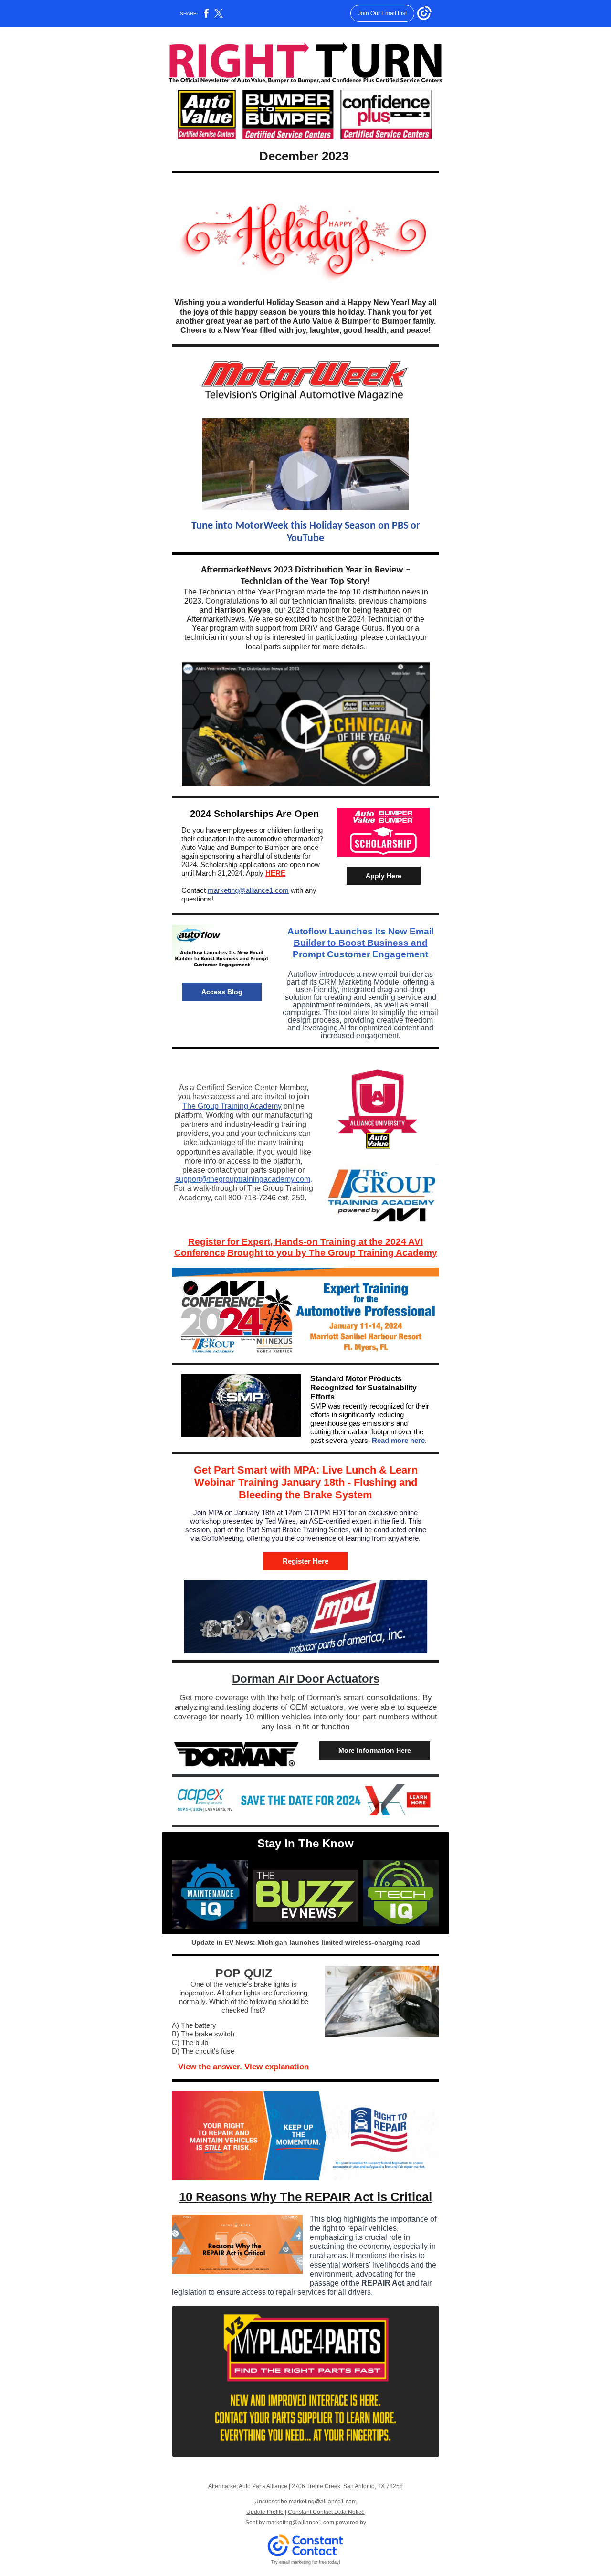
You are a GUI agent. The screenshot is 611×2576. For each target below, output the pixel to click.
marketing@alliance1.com (248, 890)
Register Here (305, 1561)
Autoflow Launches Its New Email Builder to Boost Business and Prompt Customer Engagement (361, 943)
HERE (275, 873)
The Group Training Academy (232, 1106)
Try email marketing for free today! (306, 2562)
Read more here (398, 1440)
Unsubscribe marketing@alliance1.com (305, 2502)
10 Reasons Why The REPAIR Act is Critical (305, 2197)
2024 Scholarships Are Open (254, 814)
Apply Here (384, 876)
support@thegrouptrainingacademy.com (243, 1179)
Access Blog (222, 992)
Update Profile (265, 2512)
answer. (227, 2067)
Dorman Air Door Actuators (306, 1679)
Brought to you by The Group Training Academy (332, 1253)
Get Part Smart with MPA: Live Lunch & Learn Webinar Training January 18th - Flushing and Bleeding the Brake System (306, 1483)
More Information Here (375, 1750)
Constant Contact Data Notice (326, 2512)
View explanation (277, 2067)
